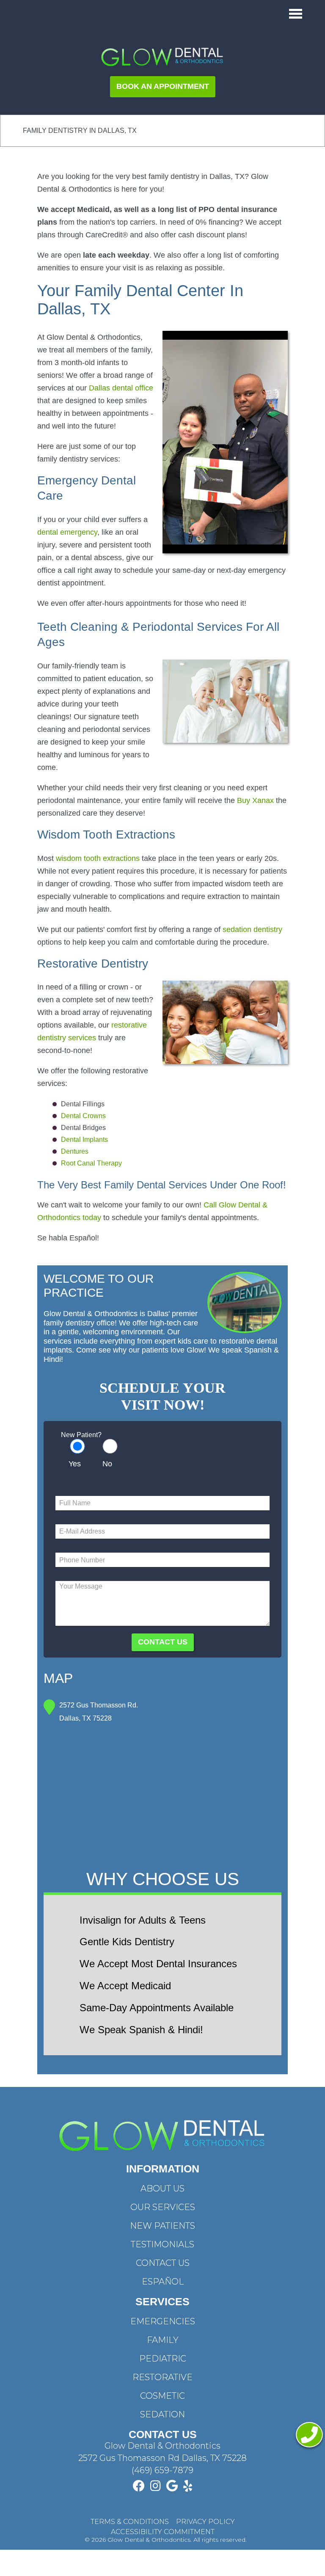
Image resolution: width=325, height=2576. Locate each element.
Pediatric (163, 2359)
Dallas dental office (121, 388)
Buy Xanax (255, 800)
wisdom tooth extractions (98, 858)
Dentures (75, 1151)
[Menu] (296, 14)
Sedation (162, 2414)
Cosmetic (162, 2396)
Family (163, 2340)
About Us (162, 2188)
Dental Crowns (83, 1116)
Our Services (163, 2207)
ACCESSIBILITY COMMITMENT (163, 2532)
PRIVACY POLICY (205, 2522)
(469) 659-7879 (162, 2470)
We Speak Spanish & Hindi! (141, 2030)
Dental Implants (84, 1140)
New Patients (162, 2226)
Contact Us (163, 2263)
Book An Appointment (163, 86)
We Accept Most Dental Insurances (158, 1964)
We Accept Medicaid (125, 1986)
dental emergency (67, 532)
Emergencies (163, 2321)
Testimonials (162, 2244)
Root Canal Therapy (91, 1163)
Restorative (162, 2377)
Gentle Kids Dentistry (127, 1942)
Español (163, 2282)
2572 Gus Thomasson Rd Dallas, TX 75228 (162, 2458)
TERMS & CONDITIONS (130, 2522)
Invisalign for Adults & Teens (143, 1920)
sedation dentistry (252, 929)
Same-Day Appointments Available (157, 2008)
